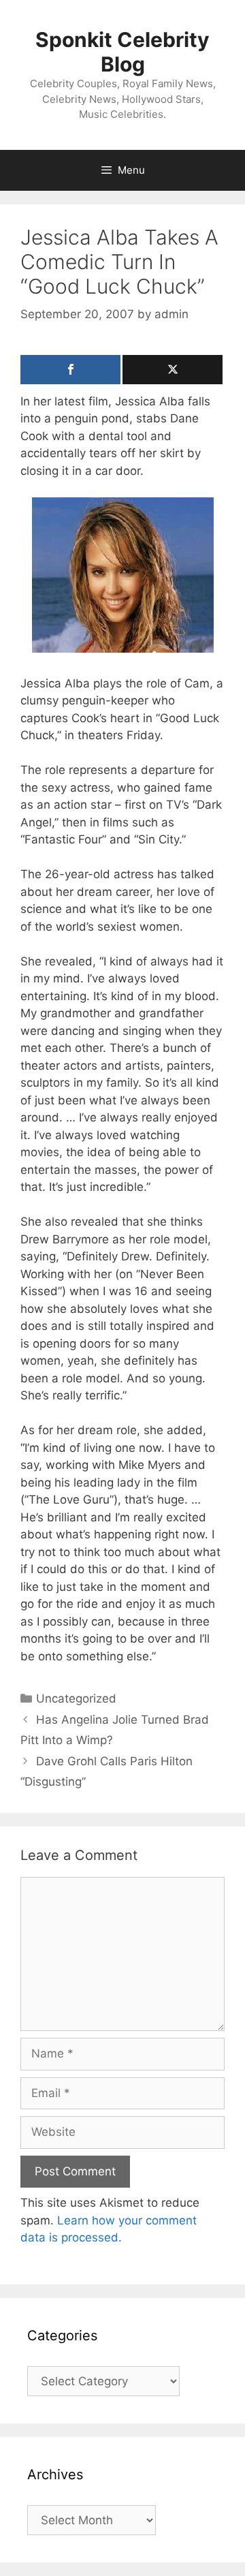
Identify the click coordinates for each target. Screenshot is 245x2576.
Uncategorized (76, 1698)
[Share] (70, 370)
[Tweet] (173, 370)
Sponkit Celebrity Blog (122, 52)
